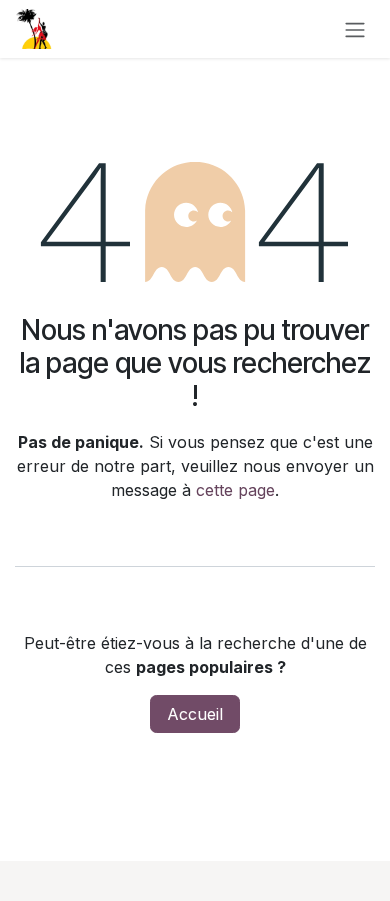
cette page (235, 490)
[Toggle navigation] (355, 29)
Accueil (195, 714)
